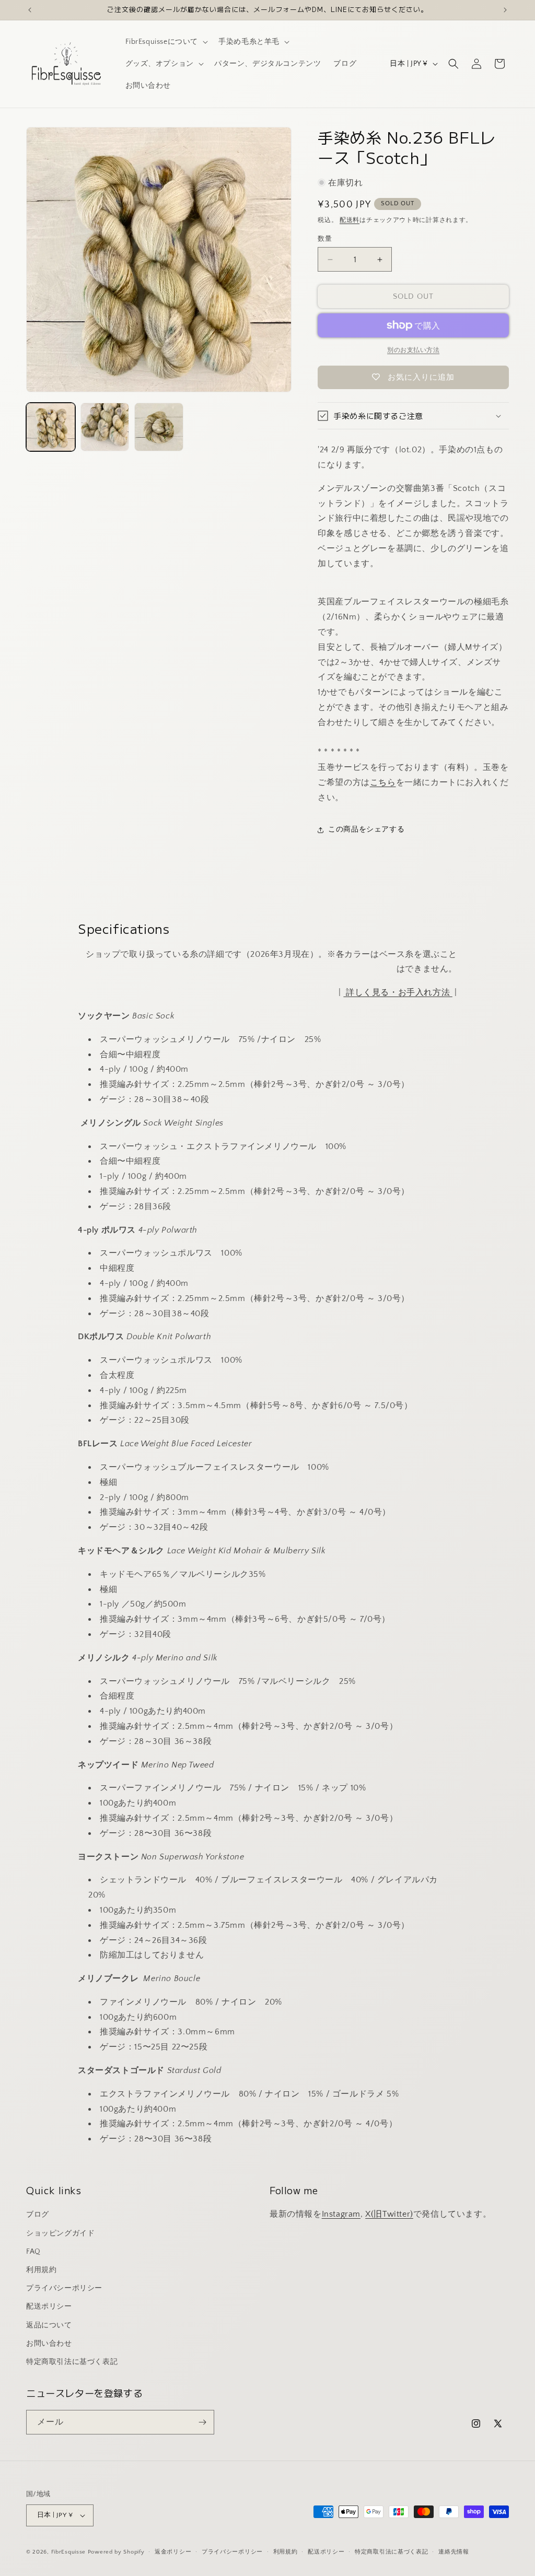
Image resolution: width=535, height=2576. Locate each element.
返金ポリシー (173, 2552)
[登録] (202, 2422)
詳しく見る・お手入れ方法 (398, 992)
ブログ (38, 2215)
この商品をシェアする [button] (366, 829)
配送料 (350, 220)
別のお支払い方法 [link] (413, 350)
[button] (166, 42)
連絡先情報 (454, 2552)
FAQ (33, 2252)
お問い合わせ (49, 2344)
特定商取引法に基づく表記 (72, 2362)
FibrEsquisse (68, 2552)
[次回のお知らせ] (505, 10)
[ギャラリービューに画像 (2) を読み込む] (105, 427)
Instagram (341, 2214)
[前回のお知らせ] (30, 10)
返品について (49, 2325)
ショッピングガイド (60, 2233)
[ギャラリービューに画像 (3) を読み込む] (159, 427)
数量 (325, 239)
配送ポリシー (49, 2306)
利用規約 (41, 2270)
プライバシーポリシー (64, 2288)
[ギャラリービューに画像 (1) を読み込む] (51, 427)
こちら (383, 782)
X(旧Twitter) (389, 2214)
